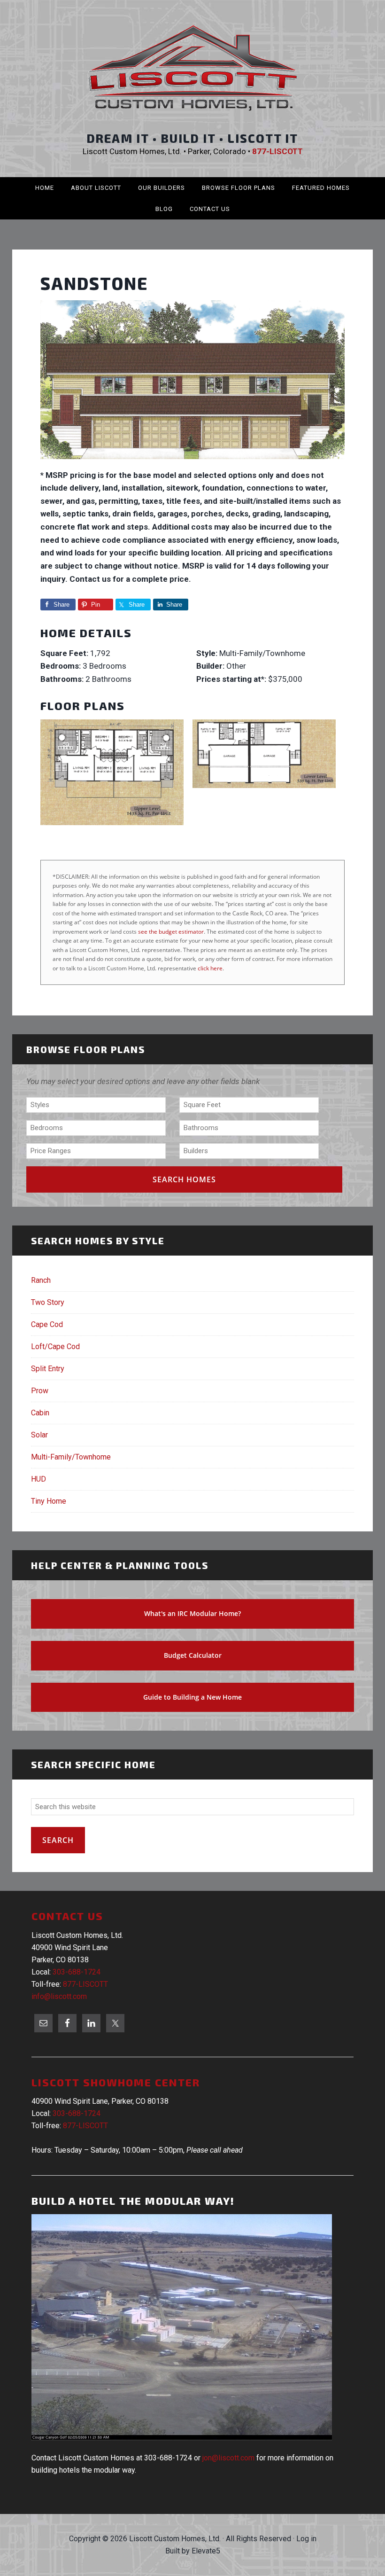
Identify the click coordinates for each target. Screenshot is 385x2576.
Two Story (48, 1302)
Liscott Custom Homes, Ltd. (192, 68)
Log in (306, 2539)
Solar (39, 1435)
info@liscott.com (59, 1996)
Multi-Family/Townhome (71, 1457)
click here (210, 968)
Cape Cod (47, 1324)
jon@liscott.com (228, 2458)
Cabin (40, 1413)
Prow (40, 1391)
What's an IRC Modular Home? (192, 1613)
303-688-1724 (77, 1972)
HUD (38, 1479)
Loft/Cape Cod (55, 1347)
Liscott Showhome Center (116, 2082)
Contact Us (67, 1916)
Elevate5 (206, 2551)
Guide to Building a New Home (192, 1697)
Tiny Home (49, 1501)
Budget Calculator (193, 1655)
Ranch (41, 1280)
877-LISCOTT (85, 1984)
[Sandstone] (192, 462)
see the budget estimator (171, 932)
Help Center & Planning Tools (120, 1565)
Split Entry (48, 1369)
